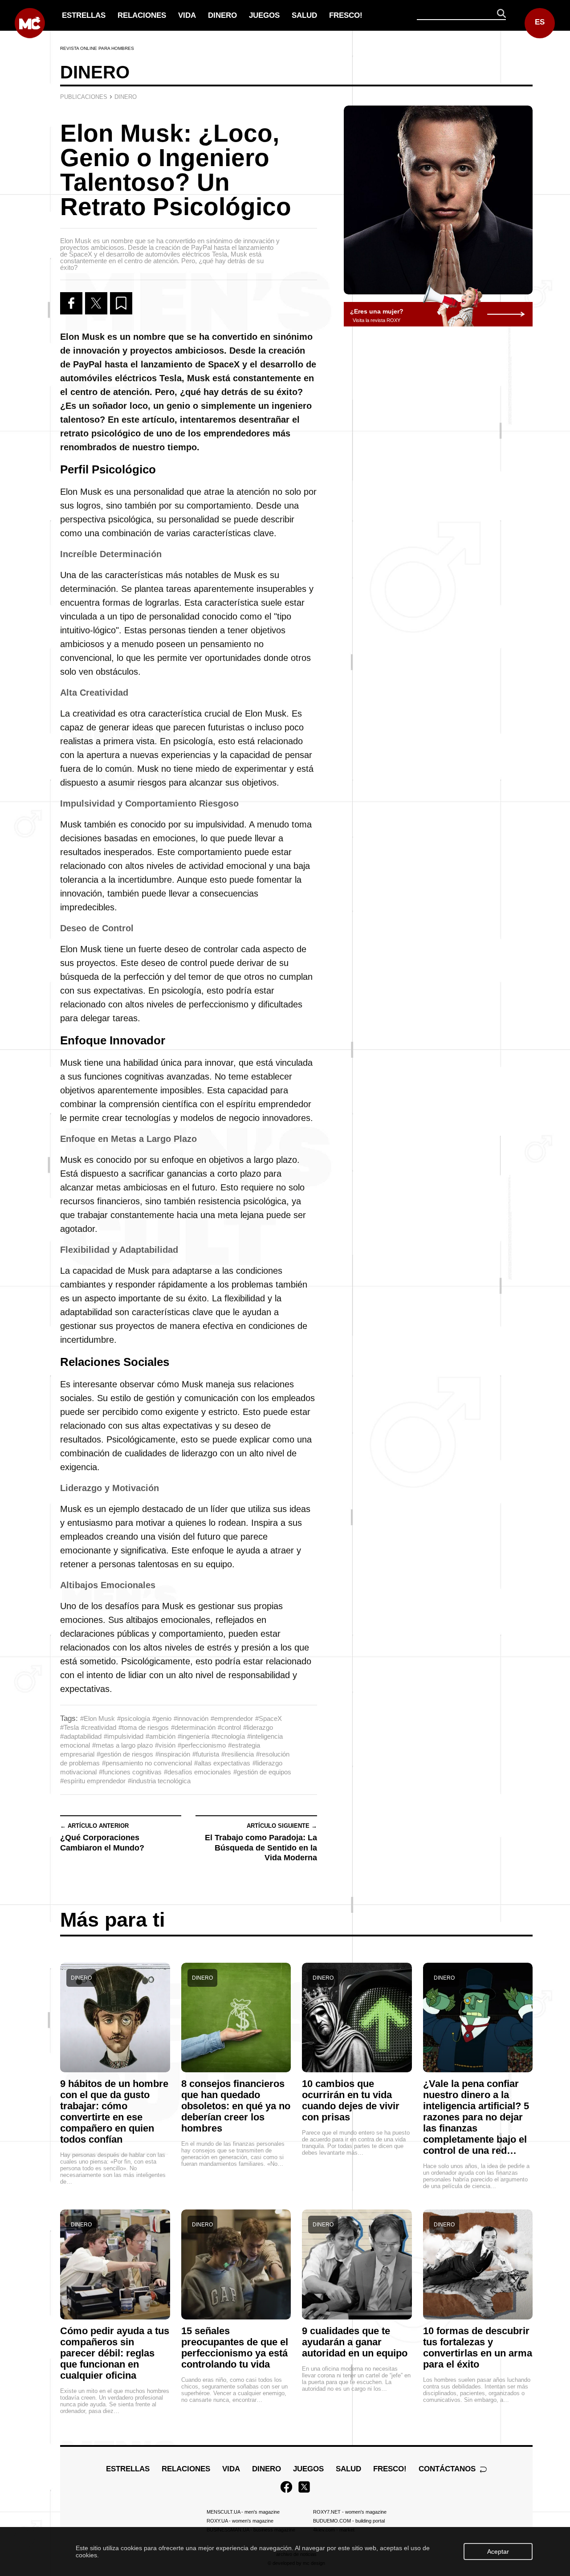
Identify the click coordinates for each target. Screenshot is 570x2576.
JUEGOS (264, 15)
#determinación (193, 1727)
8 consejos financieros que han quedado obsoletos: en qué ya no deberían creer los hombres (236, 2106)
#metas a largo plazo (122, 1745)
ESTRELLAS (84, 15)
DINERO (222, 15)
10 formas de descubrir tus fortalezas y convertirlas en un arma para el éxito (478, 2348)
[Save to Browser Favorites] (121, 303)
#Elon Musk (98, 1718)
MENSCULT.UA (243, 2512)
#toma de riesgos (144, 1727)
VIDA (187, 15)
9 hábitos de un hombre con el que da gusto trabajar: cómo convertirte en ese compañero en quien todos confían (114, 2111)
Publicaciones (84, 97)
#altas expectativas (222, 1763)
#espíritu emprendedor (93, 1781)
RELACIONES (142, 15)
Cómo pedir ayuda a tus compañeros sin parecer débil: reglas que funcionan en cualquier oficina (115, 2353)
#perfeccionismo (202, 1745)
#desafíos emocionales (197, 1772)
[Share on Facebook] (71, 303)
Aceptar (498, 2552)
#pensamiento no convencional (147, 1763)
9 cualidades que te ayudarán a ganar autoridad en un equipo (355, 2342)
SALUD (304, 15)
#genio (162, 1718)
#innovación (191, 1718)
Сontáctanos (448, 2469)
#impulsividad (124, 1736)
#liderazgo (258, 1727)
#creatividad (99, 1727)
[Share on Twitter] (96, 303)
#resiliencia (238, 1754)
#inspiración (173, 1754)
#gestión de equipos (262, 1772)
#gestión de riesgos (125, 1754)
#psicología (134, 1718)
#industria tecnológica (159, 1781)
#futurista (206, 1754)
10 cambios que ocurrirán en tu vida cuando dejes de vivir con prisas (351, 2100)
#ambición (161, 1736)
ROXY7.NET (350, 2512)
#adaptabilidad (81, 1736)
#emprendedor (232, 1718)
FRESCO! (346, 15)
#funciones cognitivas (130, 1772)
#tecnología (228, 1736)
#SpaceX (269, 1718)
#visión (165, 1745)
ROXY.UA (240, 2521)
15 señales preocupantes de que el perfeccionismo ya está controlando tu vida (235, 2348)
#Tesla (69, 1727)
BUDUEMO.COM (349, 2521)
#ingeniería (193, 1736)
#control (229, 1727)
